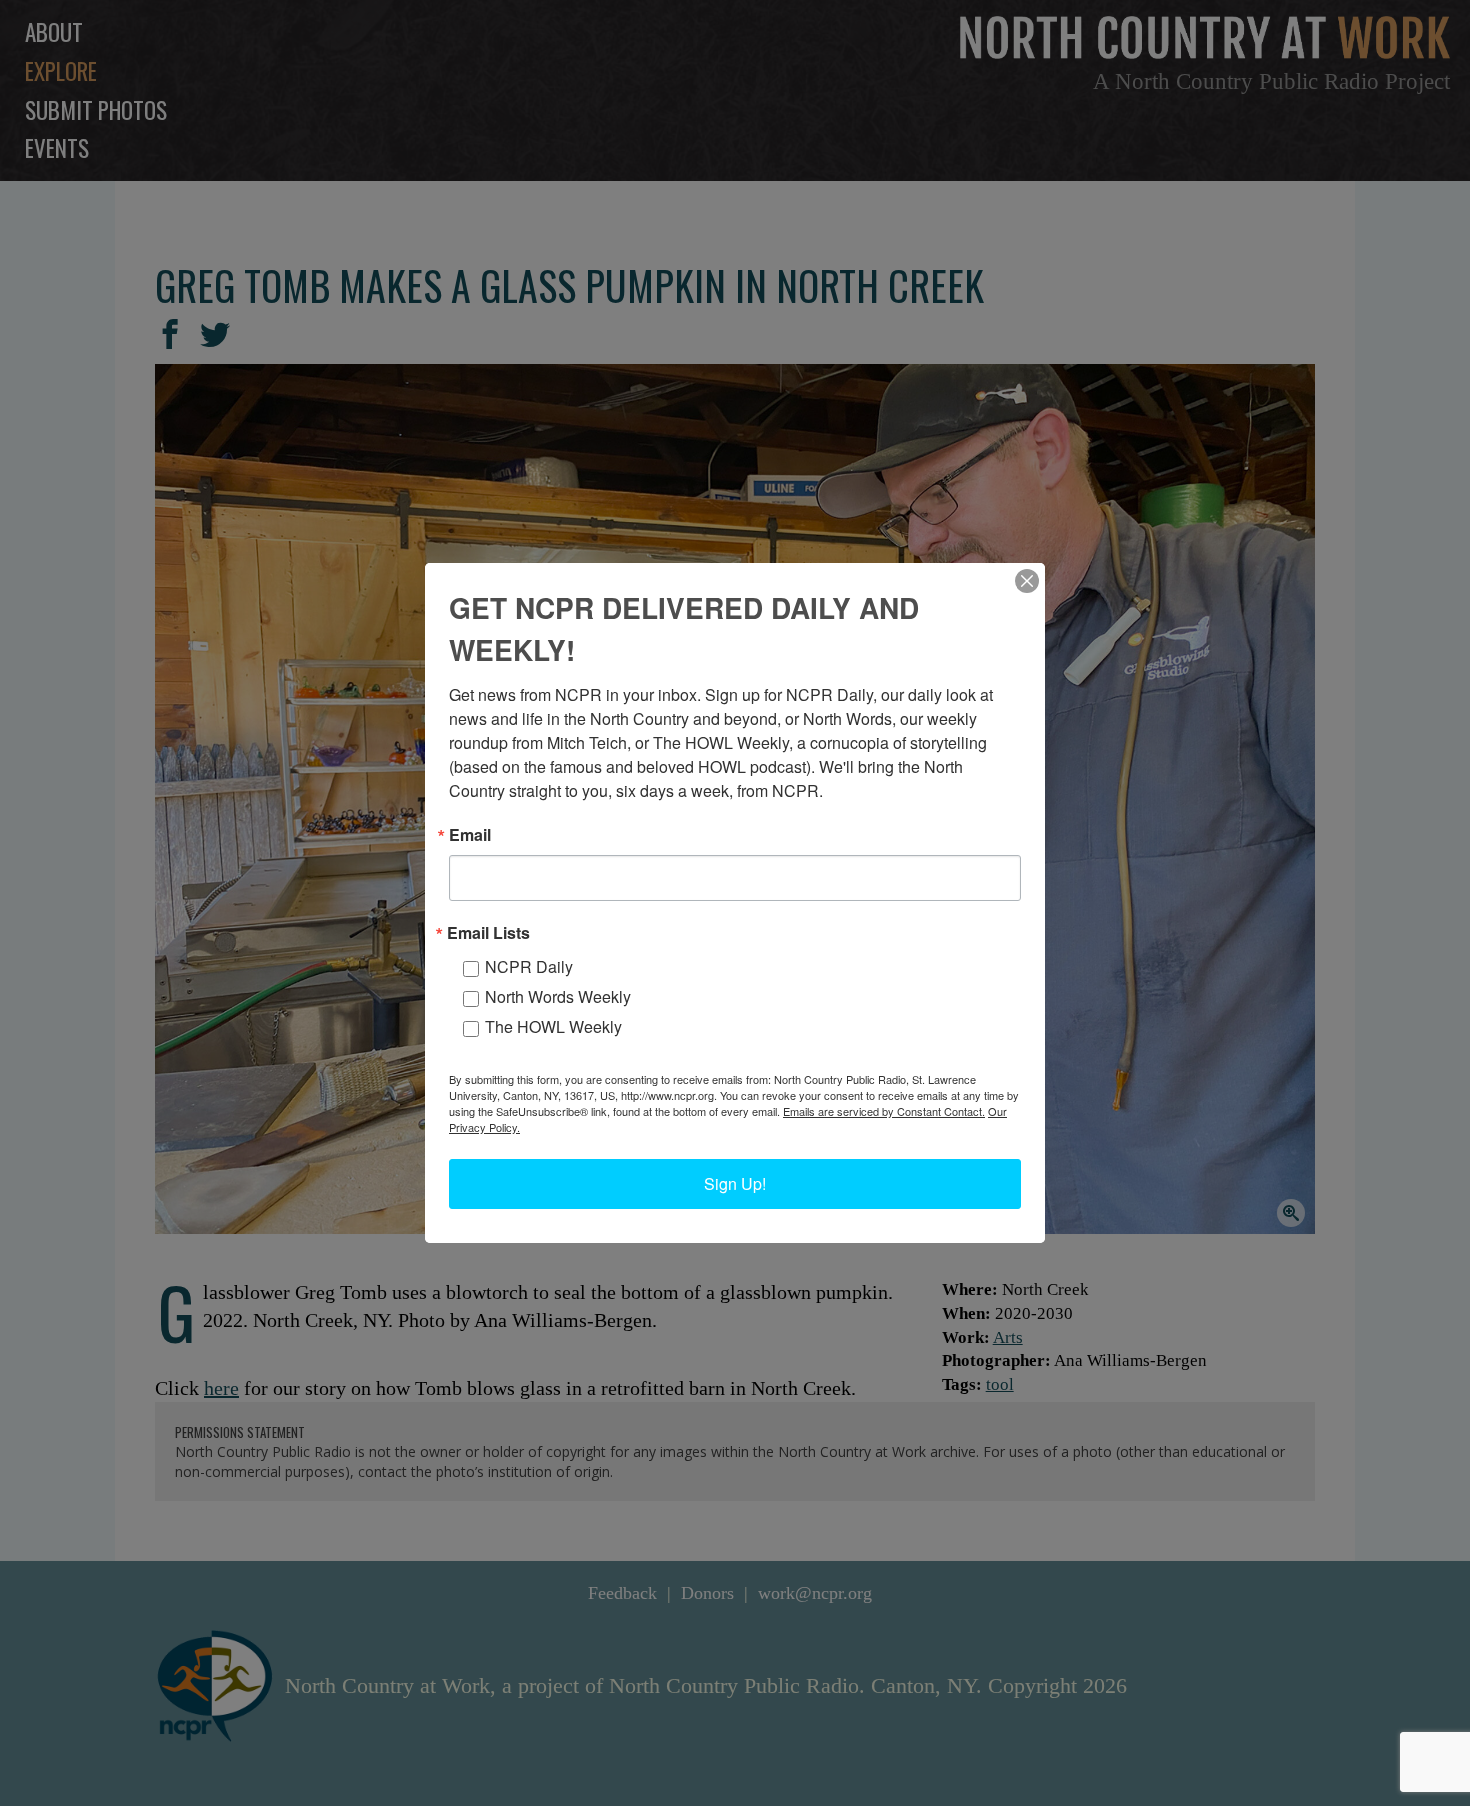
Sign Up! (735, 1183)
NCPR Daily (529, 966)
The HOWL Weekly (553, 1026)
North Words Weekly (558, 996)
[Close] (1027, 581)
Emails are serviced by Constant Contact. (884, 1111)
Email (470, 835)
